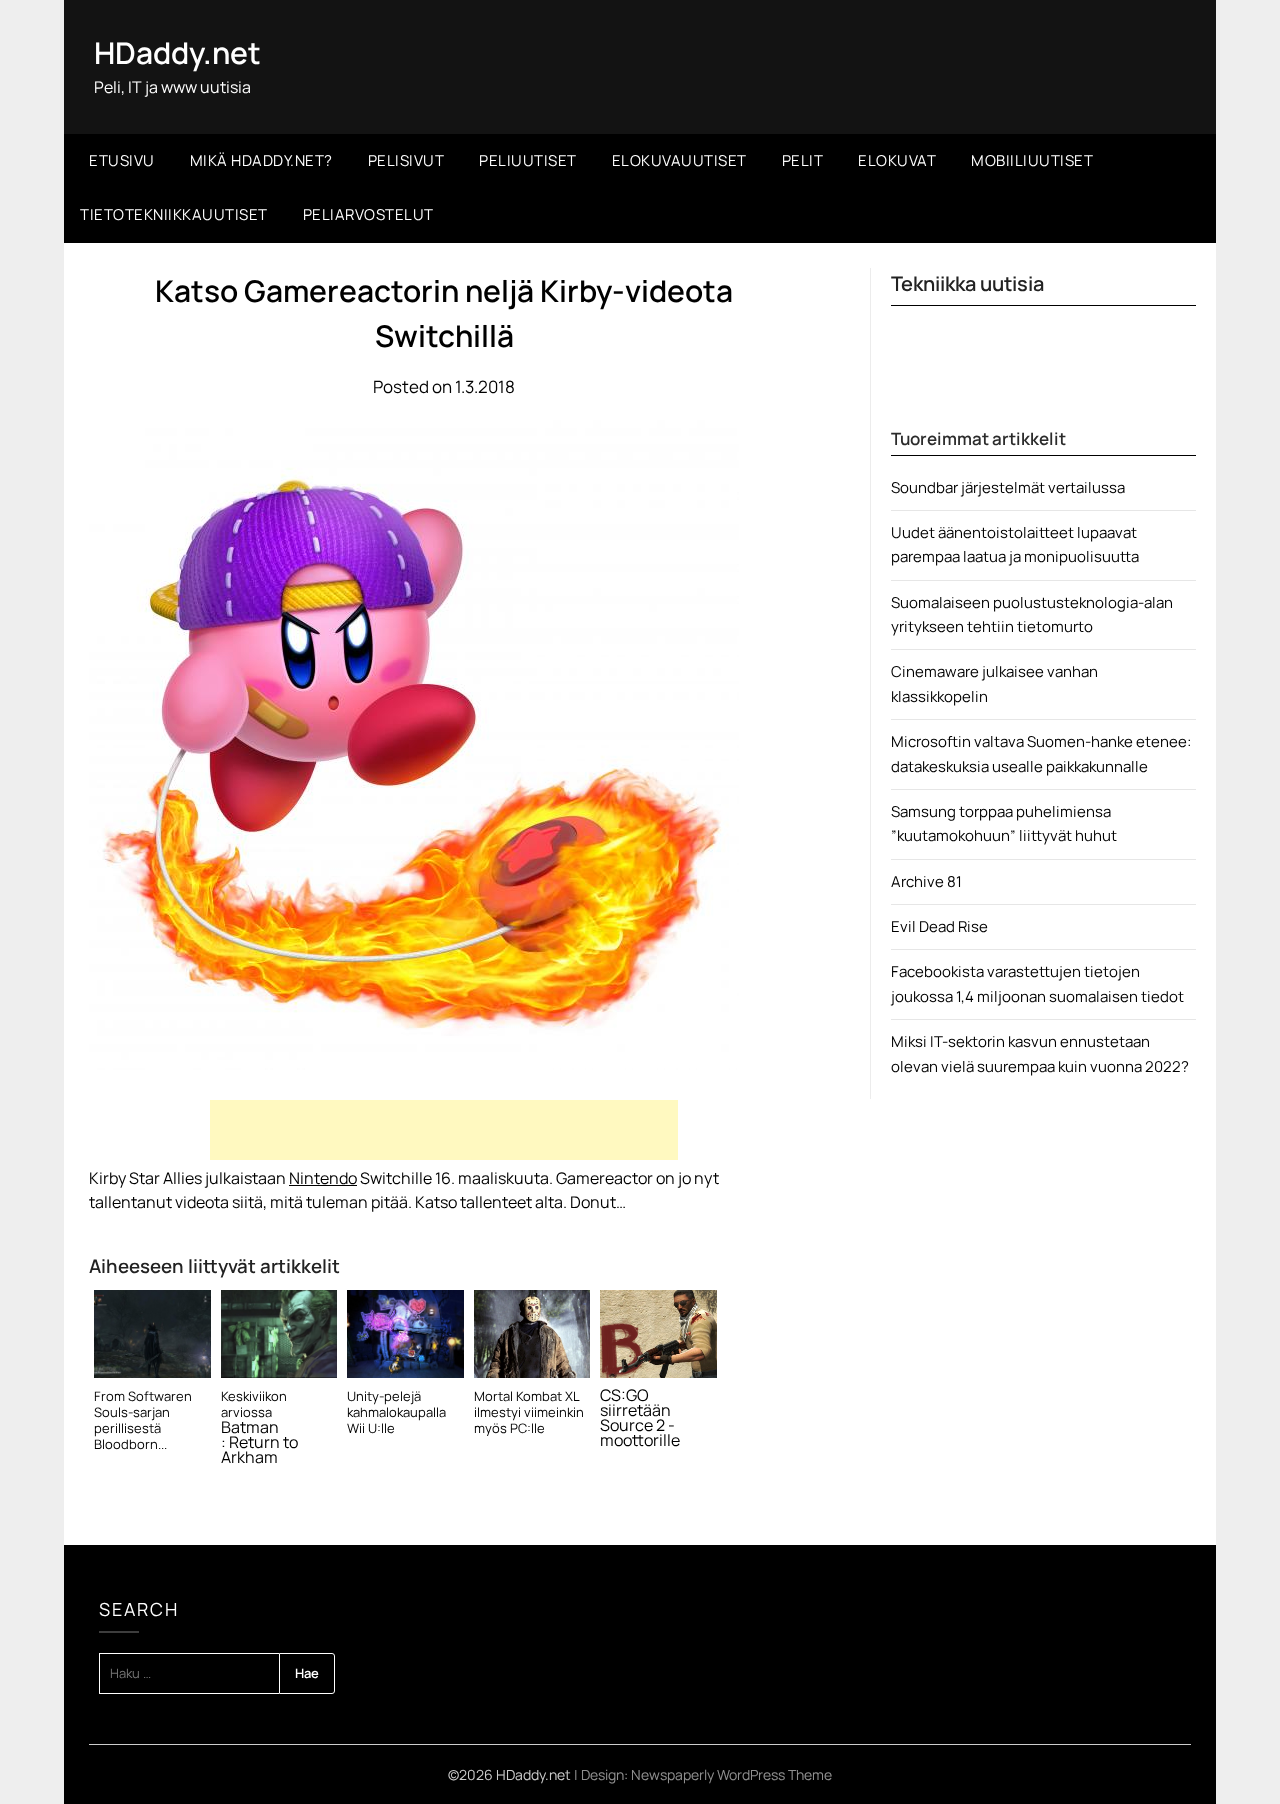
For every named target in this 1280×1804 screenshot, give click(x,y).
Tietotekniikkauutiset (174, 214)
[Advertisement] (444, 1130)
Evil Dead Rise (939, 926)
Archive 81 (926, 881)
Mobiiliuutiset (1032, 160)
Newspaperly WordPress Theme (731, 1774)
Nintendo (323, 1178)
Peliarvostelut (368, 214)
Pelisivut (406, 160)
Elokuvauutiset (679, 160)
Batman (250, 1427)
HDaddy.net (177, 52)
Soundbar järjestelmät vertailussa (1008, 487)
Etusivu (122, 160)
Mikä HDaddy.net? (261, 160)
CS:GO (624, 1395)
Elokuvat (897, 160)
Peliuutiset (528, 160)
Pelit (803, 160)
